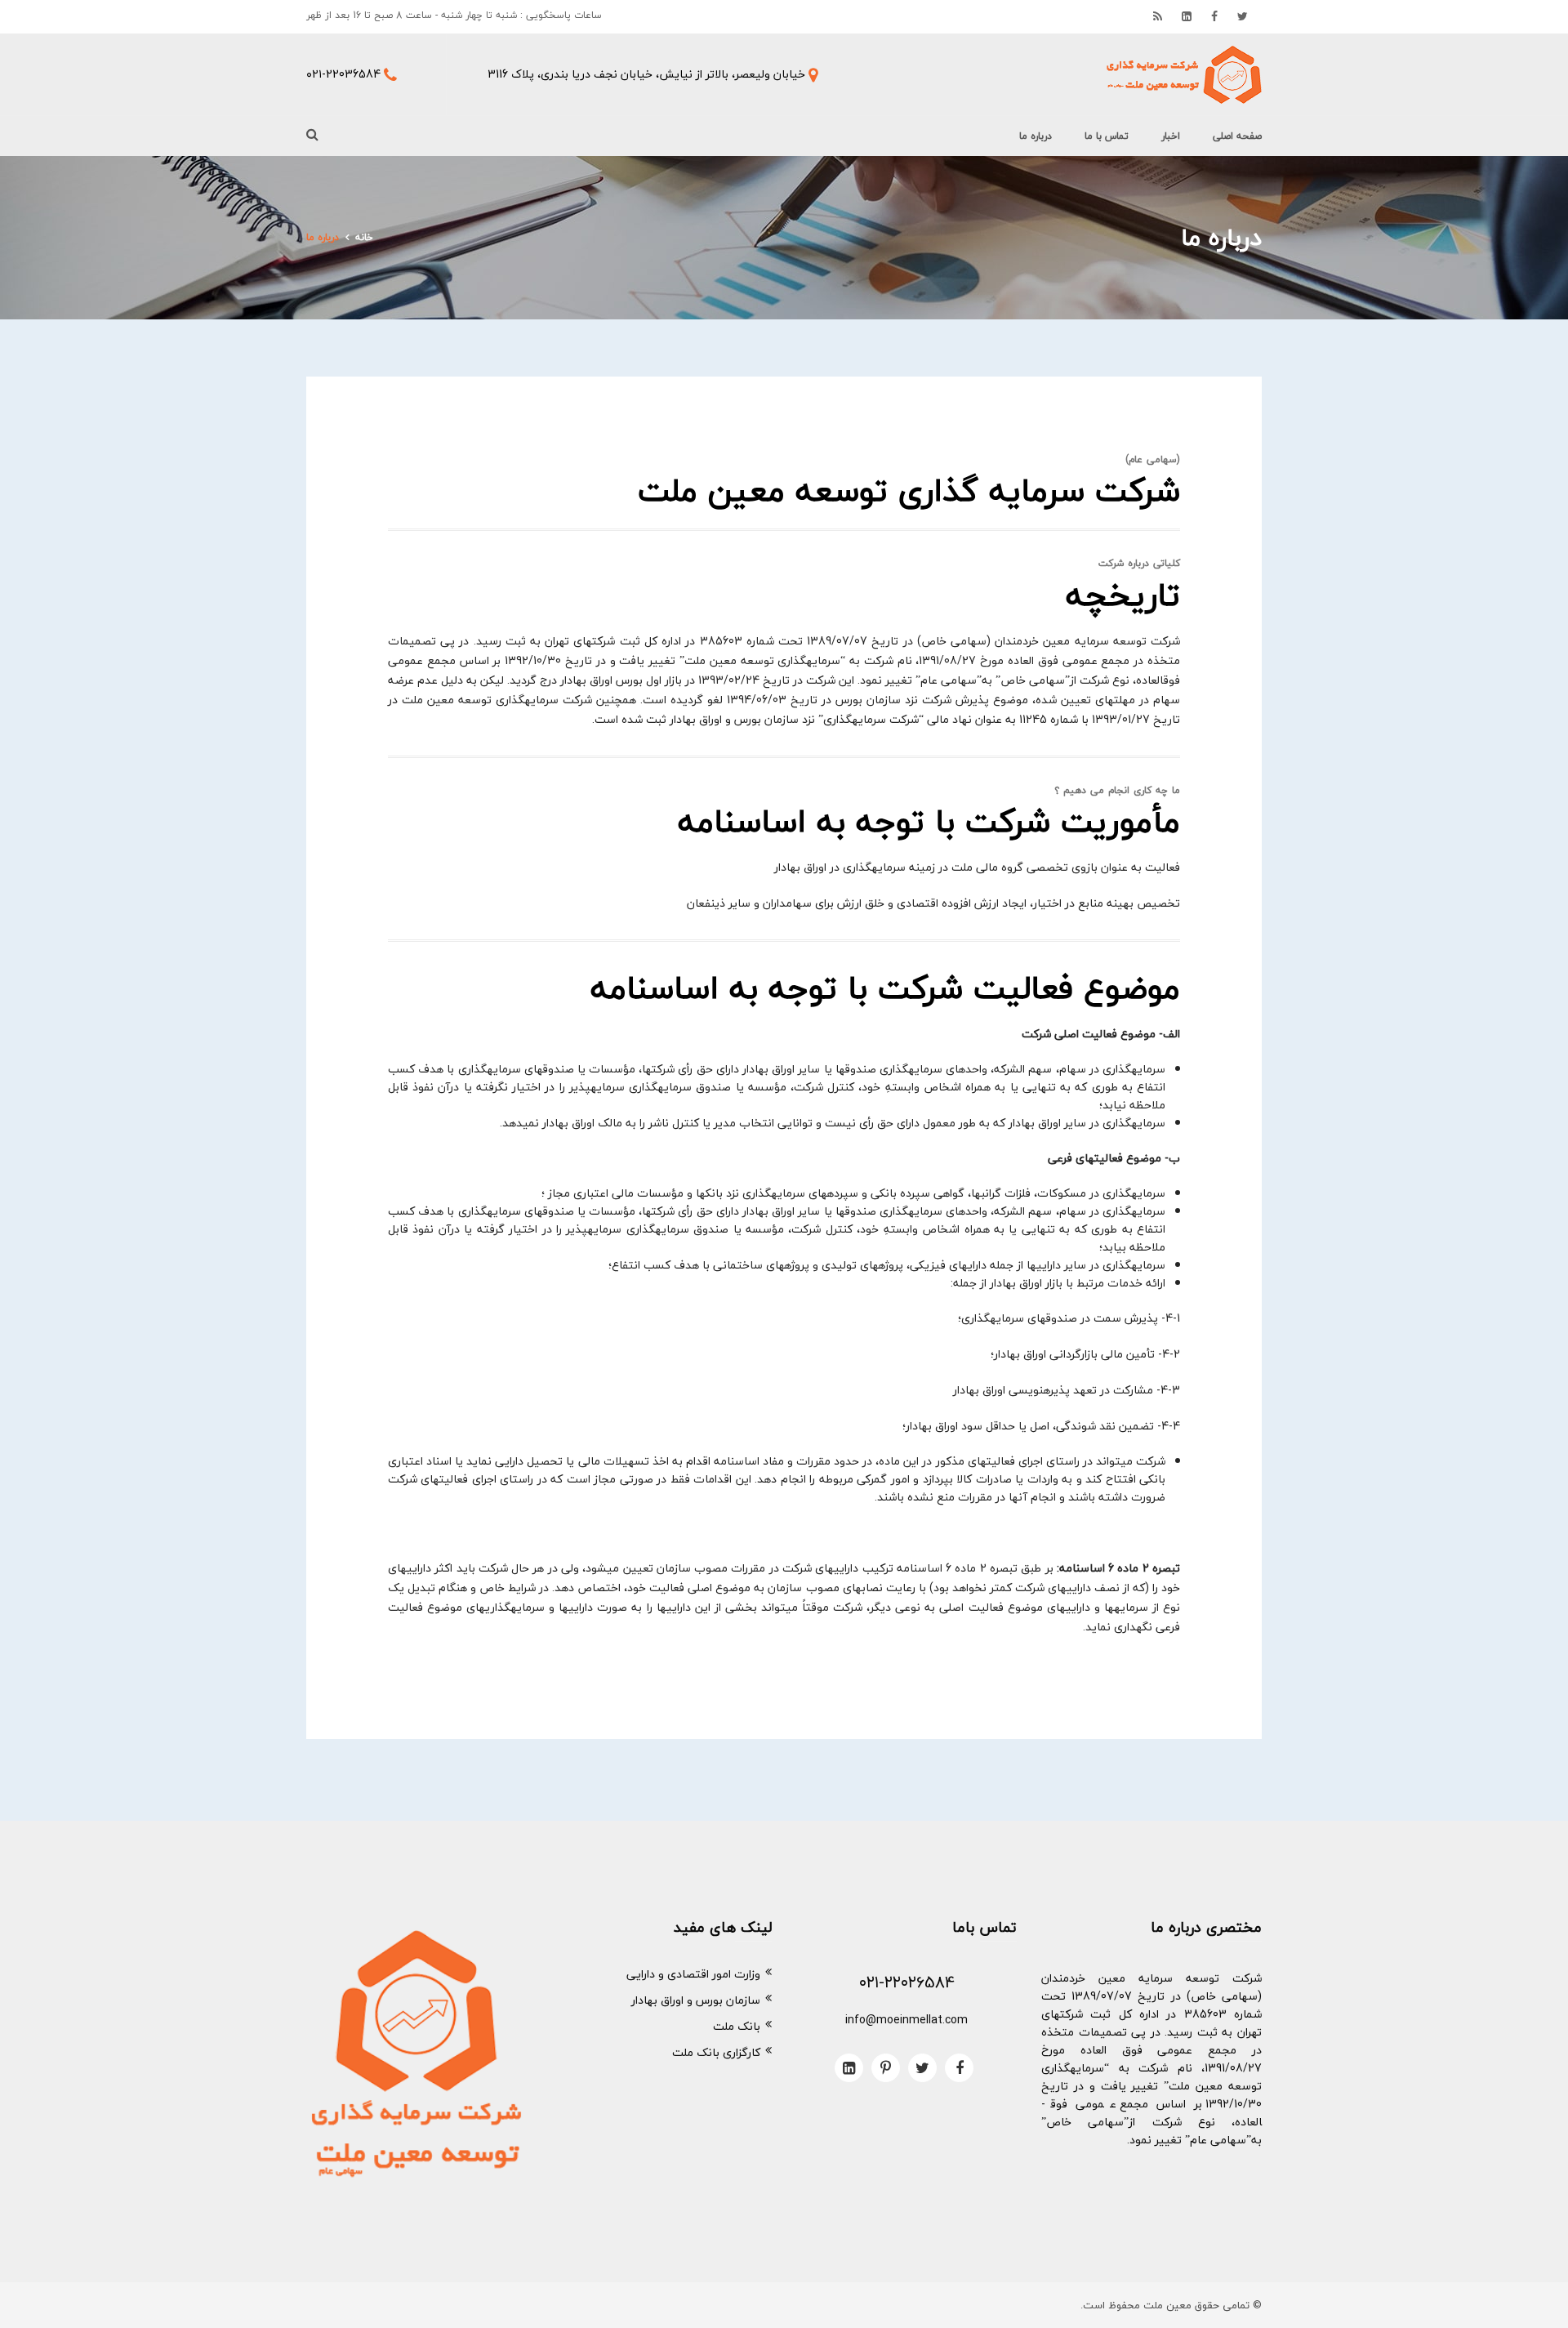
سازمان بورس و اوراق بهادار (696, 2000)
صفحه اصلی (1237, 136)
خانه (364, 237)
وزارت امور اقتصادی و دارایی (693, 1974)
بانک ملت (737, 2026)
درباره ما (1036, 136)
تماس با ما (1107, 136)
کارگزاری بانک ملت (716, 2052)
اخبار (1171, 136)
